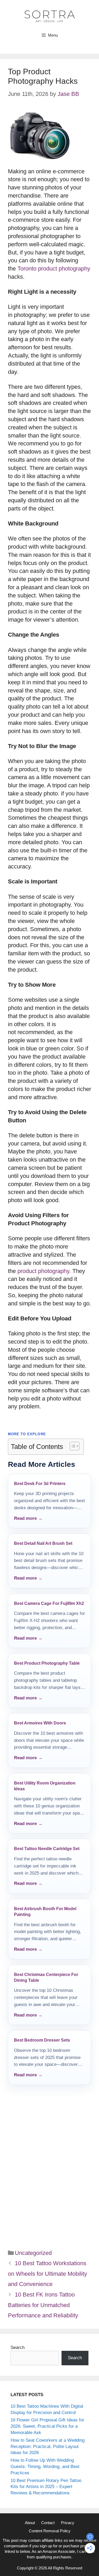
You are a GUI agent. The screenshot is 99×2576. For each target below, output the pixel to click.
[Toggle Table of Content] (72, 1446)
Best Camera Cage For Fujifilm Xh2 (49, 1603)
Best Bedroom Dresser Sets (42, 2040)
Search (18, 2348)
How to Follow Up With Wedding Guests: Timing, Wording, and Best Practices (45, 2467)
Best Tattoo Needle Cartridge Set (47, 1849)
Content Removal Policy (50, 2531)
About (30, 2523)
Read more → (28, 1518)
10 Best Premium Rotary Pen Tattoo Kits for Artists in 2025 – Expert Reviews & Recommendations (46, 2487)
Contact (48, 2523)
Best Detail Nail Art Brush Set (43, 1543)
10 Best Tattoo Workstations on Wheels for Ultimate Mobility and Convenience (48, 2274)
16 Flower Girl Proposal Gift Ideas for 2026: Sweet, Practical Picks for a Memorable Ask (47, 2426)
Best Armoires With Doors (40, 1723)
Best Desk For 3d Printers (40, 1484)
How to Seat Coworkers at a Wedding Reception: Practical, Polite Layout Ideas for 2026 (48, 2447)
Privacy (68, 2523)
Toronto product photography (54, 269)
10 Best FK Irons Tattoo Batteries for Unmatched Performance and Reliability (43, 2305)
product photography (43, 1271)
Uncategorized (33, 2253)
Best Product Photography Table (47, 1663)
